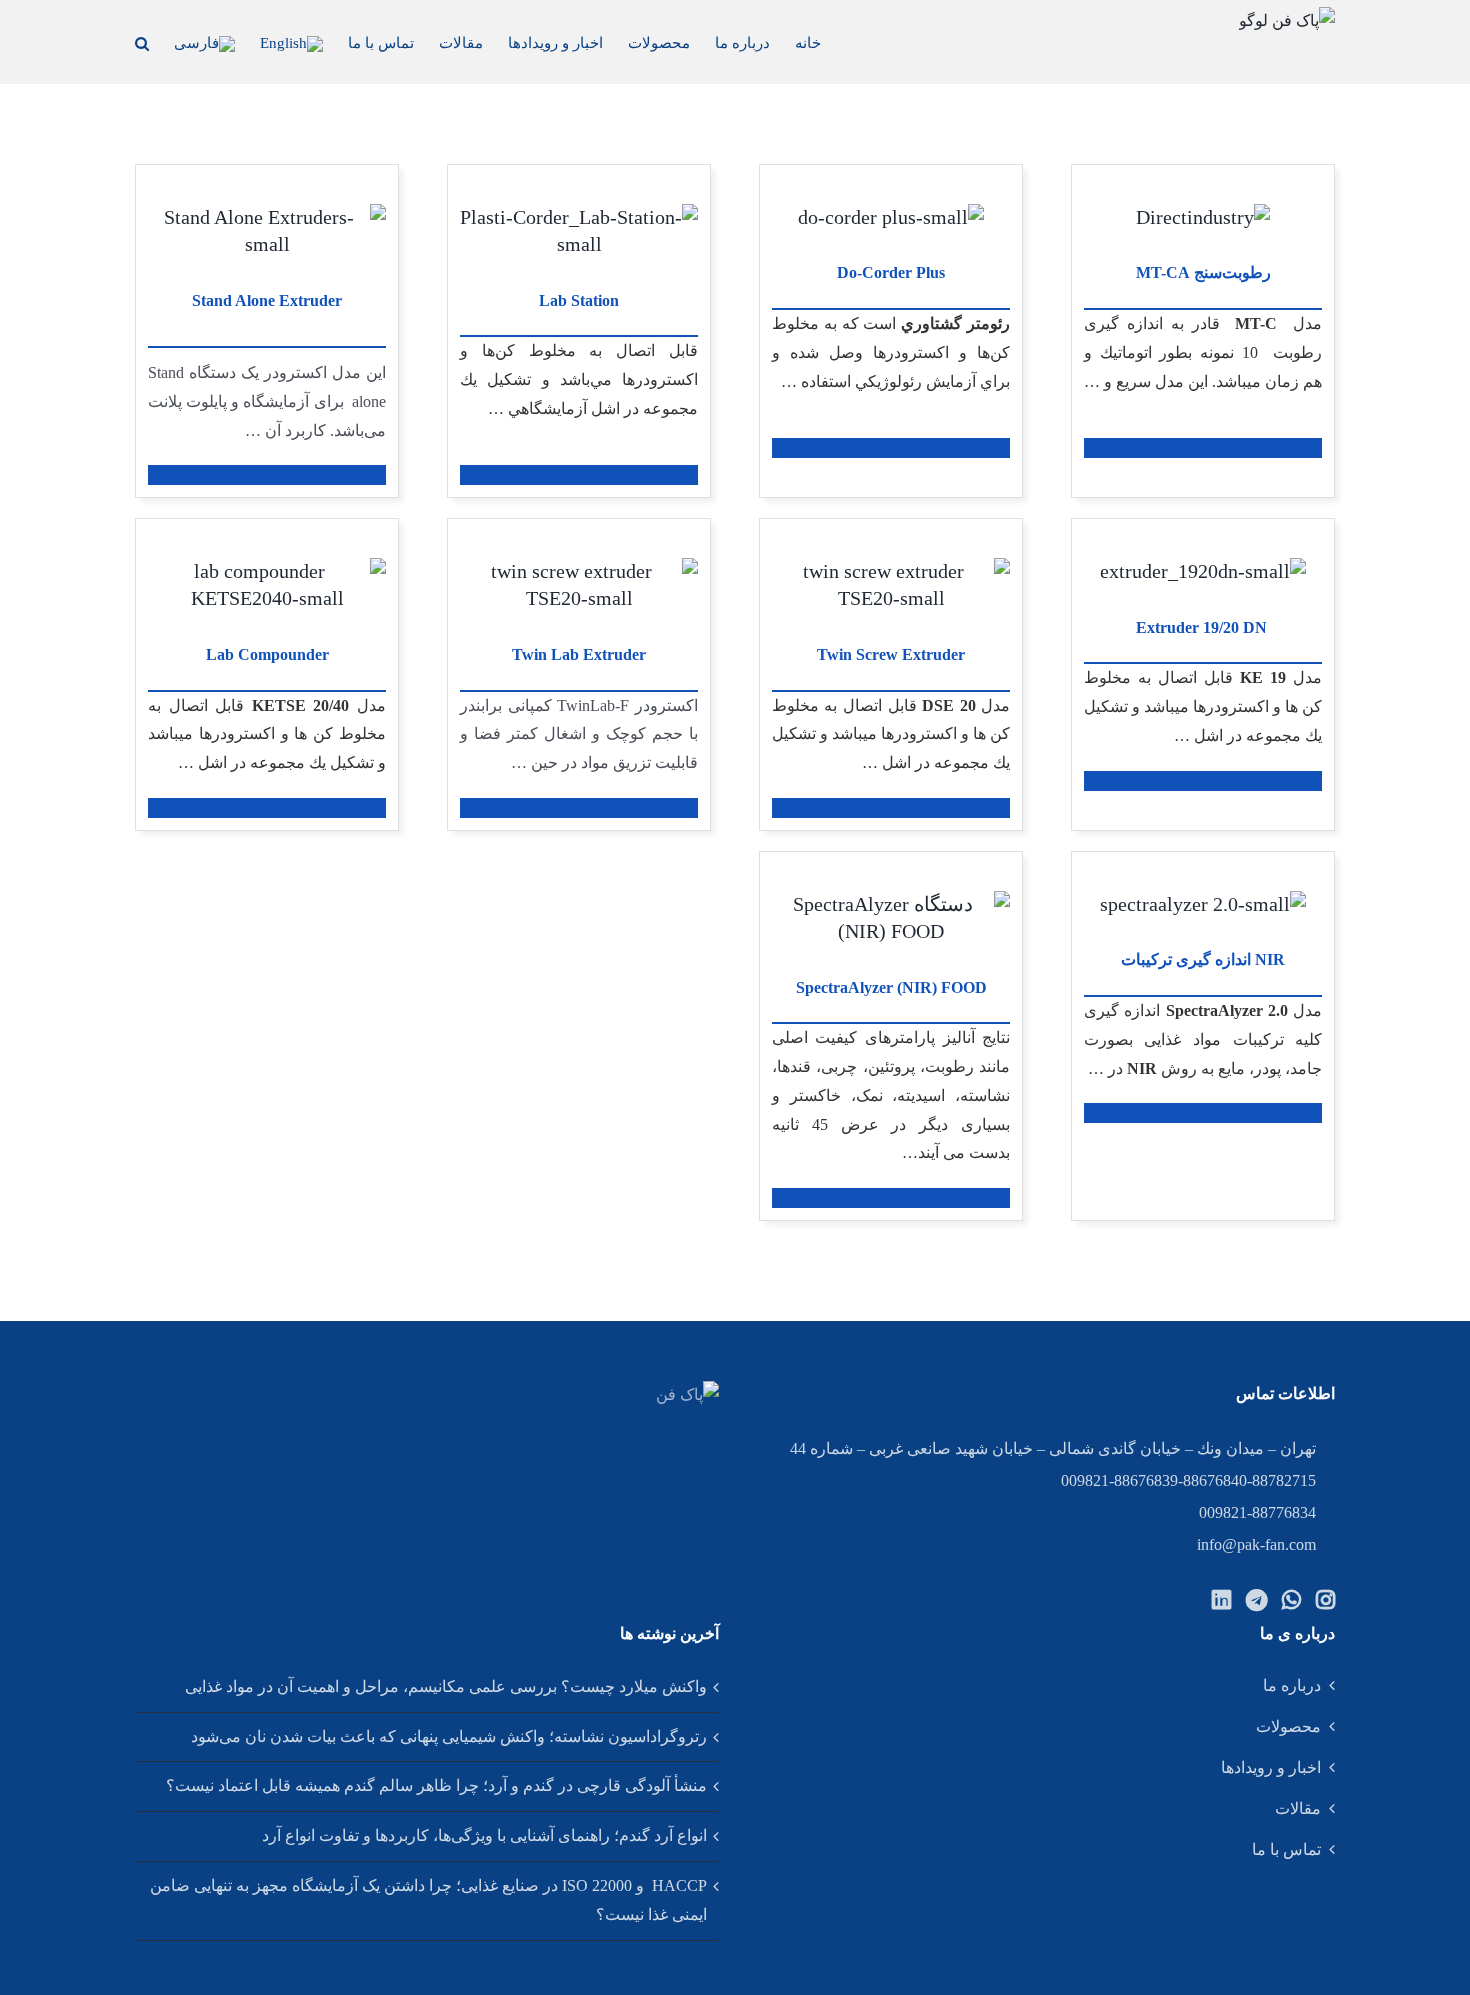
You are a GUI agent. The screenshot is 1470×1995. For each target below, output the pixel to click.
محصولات (1288, 1726)
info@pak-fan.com (1256, 1544)
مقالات (1298, 1808)
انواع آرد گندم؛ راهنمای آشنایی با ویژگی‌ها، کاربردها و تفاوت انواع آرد (484, 1835)
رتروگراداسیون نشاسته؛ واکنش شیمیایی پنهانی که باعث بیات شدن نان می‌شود (449, 1736)
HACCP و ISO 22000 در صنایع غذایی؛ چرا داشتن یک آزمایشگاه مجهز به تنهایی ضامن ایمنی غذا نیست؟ (428, 1900)
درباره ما (1292, 1685)
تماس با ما (1286, 1849)
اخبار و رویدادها (1271, 1767)
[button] (142, 42)
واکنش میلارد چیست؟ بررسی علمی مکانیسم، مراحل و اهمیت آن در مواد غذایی (446, 1686)
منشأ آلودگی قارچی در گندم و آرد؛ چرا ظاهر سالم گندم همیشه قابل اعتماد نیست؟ (436, 1785)
